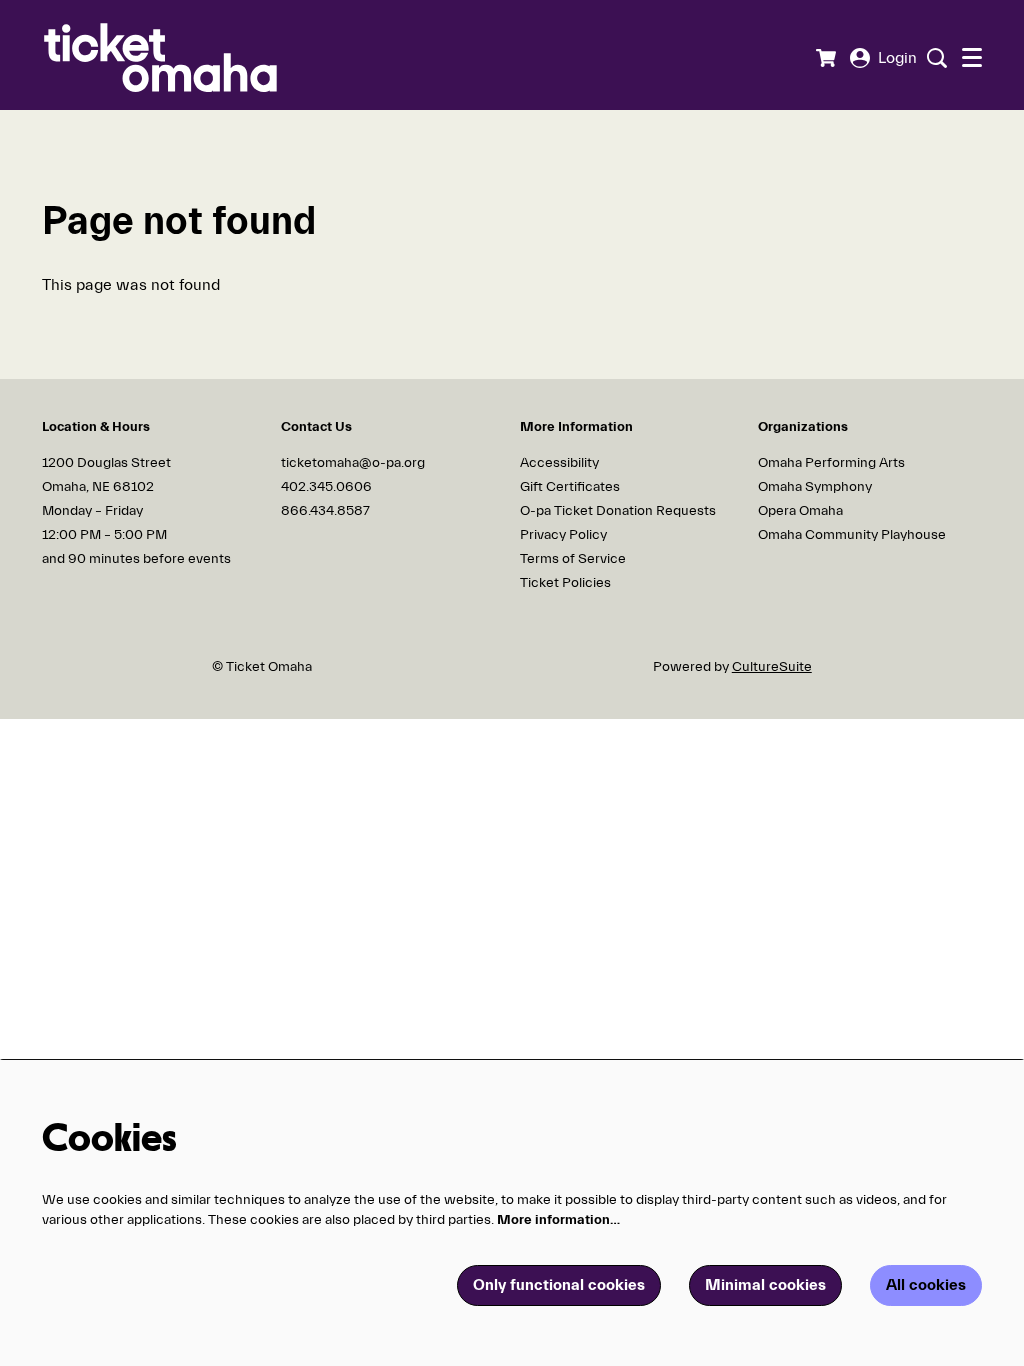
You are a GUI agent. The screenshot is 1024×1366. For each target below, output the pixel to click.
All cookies (926, 1285)
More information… (558, 1220)
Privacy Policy (563, 535)
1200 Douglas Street (108, 463)
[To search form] (934, 58)
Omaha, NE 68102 (98, 487)
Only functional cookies (559, 1285)
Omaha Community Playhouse (852, 535)
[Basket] (825, 58)
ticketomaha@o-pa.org (353, 463)
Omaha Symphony (815, 487)
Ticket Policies (565, 583)
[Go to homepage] (191, 55)
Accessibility (559, 463)
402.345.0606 (326, 487)
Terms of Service (573, 559)
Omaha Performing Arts (831, 463)
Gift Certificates (570, 487)
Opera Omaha (800, 511)
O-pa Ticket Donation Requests (618, 511)
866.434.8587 (325, 511)
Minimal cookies (765, 1285)
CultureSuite (772, 667)
